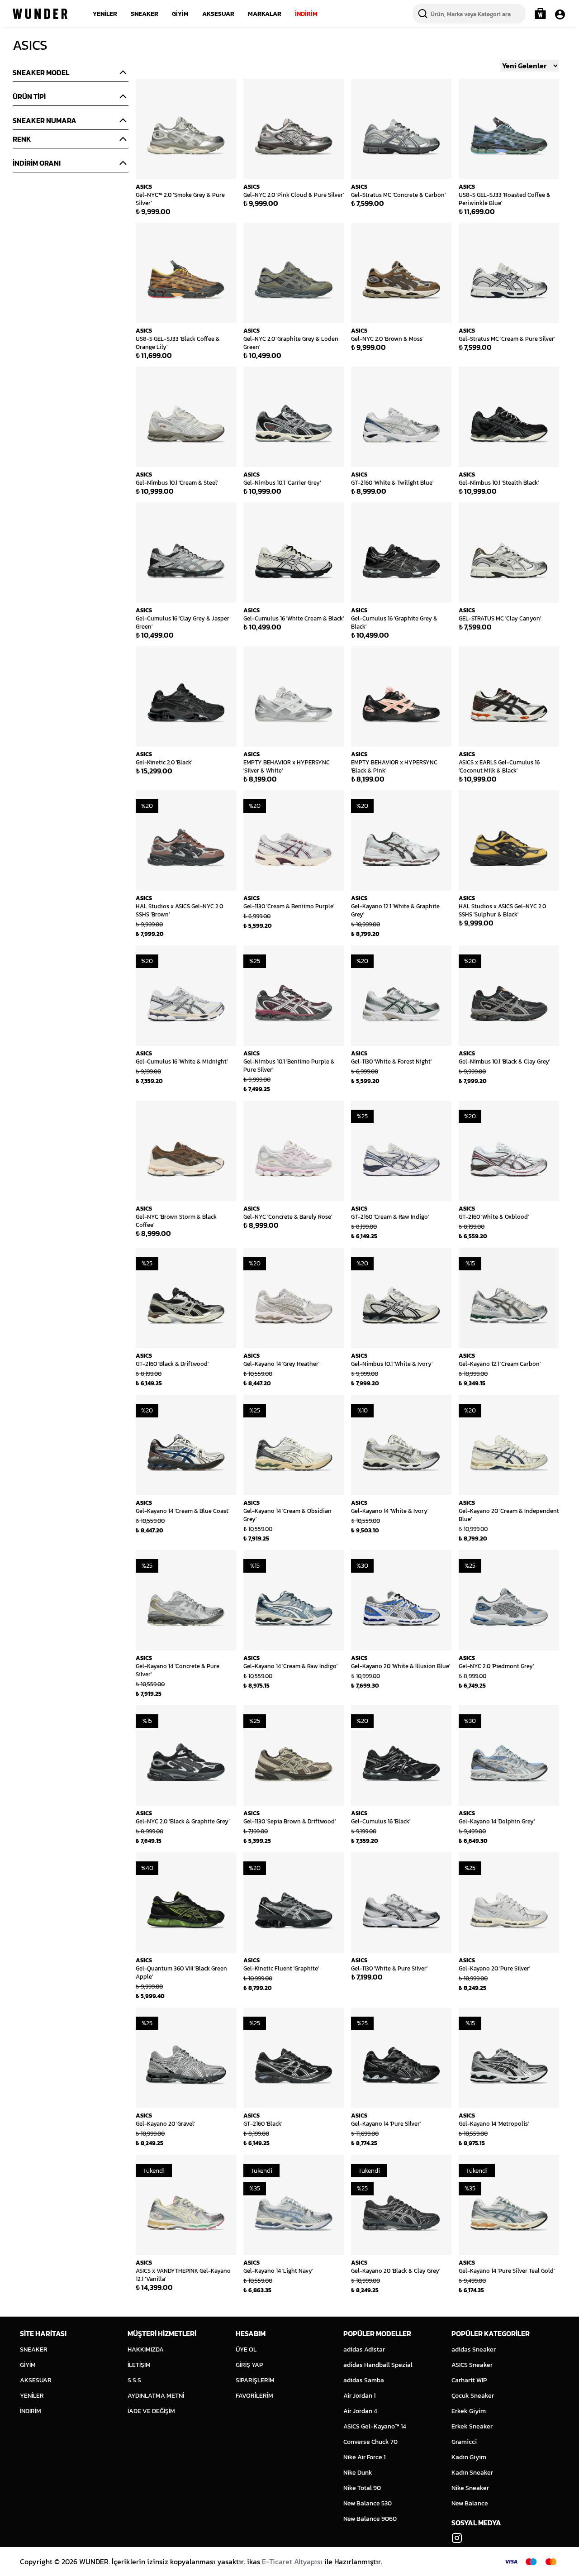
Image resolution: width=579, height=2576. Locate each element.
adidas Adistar (364, 2349)
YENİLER (105, 14)
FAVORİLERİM (254, 2396)
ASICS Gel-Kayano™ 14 (375, 2426)
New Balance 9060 (370, 2519)
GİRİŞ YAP (249, 2365)
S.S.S (134, 2380)
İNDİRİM (306, 14)
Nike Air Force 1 (364, 2457)
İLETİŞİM (139, 2365)
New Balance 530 (368, 2503)
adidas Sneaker (474, 2349)
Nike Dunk (358, 2473)
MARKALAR (265, 14)
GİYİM (180, 14)
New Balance (470, 2503)
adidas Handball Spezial (378, 2365)
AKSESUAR (218, 14)
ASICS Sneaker (472, 2365)
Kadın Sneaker (472, 2473)
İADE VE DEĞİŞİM (151, 2411)
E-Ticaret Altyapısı (292, 2562)
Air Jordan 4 (360, 2411)
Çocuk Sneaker (473, 2396)
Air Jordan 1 (359, 2396)
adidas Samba (364, 2380)
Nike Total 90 (362, 2488)
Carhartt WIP (469, 2380)
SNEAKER (145, 14)
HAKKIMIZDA (146, 2349)
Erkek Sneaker (472, 2426)
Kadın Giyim (469, 2457)
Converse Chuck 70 (370, 2442)
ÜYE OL (246, 2349)
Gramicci (464, 2442)
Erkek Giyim (469, 2411)
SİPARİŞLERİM (255, 2380)
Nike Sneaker (470, 2488)
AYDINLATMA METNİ (156, 2396)
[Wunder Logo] (40, 14)
